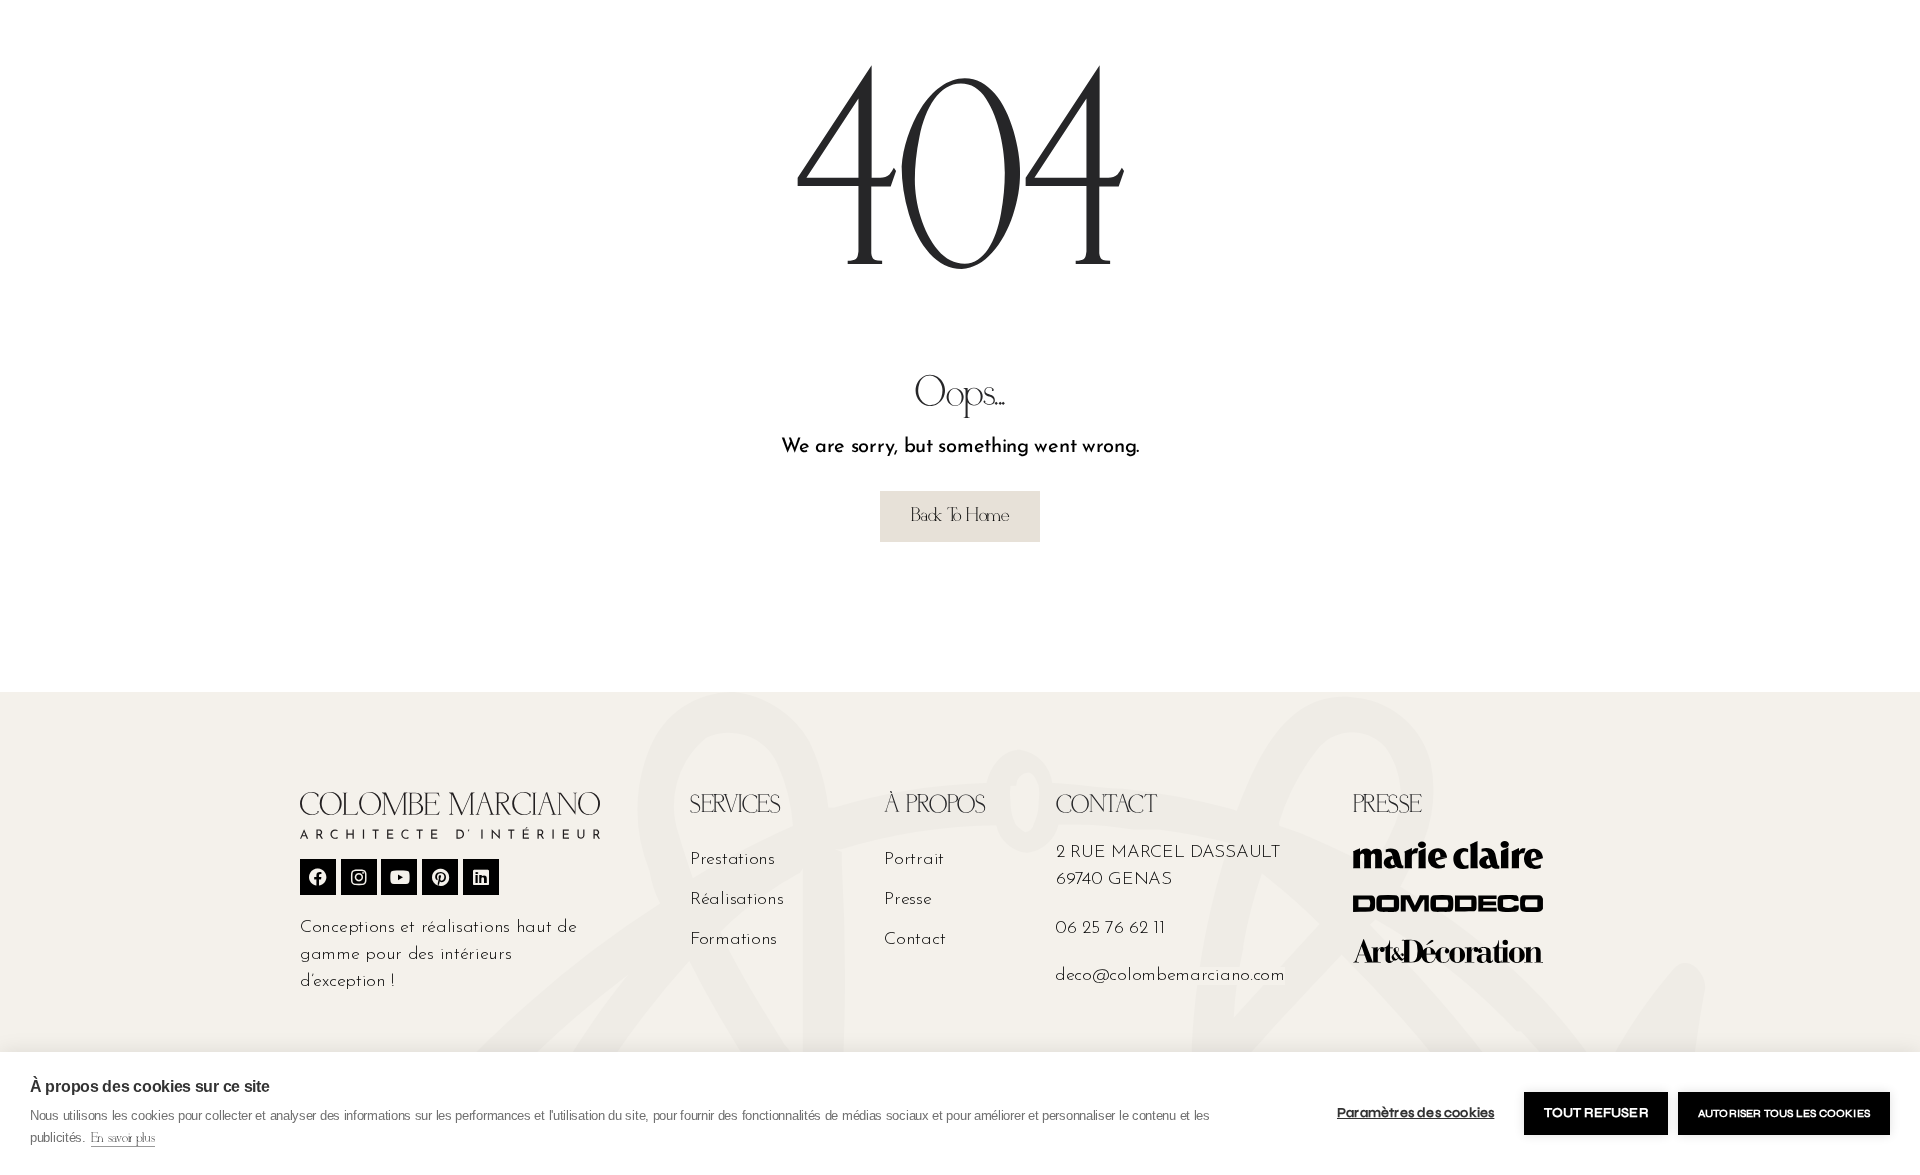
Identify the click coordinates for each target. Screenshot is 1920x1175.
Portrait (914, 860)
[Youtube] (399, 877)
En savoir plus (123, 1138)
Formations (733, 940)
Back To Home (959, 516)
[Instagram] (359, 877)
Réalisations (736, 900)
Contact (914, 940)
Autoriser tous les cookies (1784, 1113)
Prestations (732, 860)
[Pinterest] (440, 877)
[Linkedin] (481, 877)
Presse (907, 900)
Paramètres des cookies (1415, 1113)
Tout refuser (1595, 1113)
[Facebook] (318, 877)
